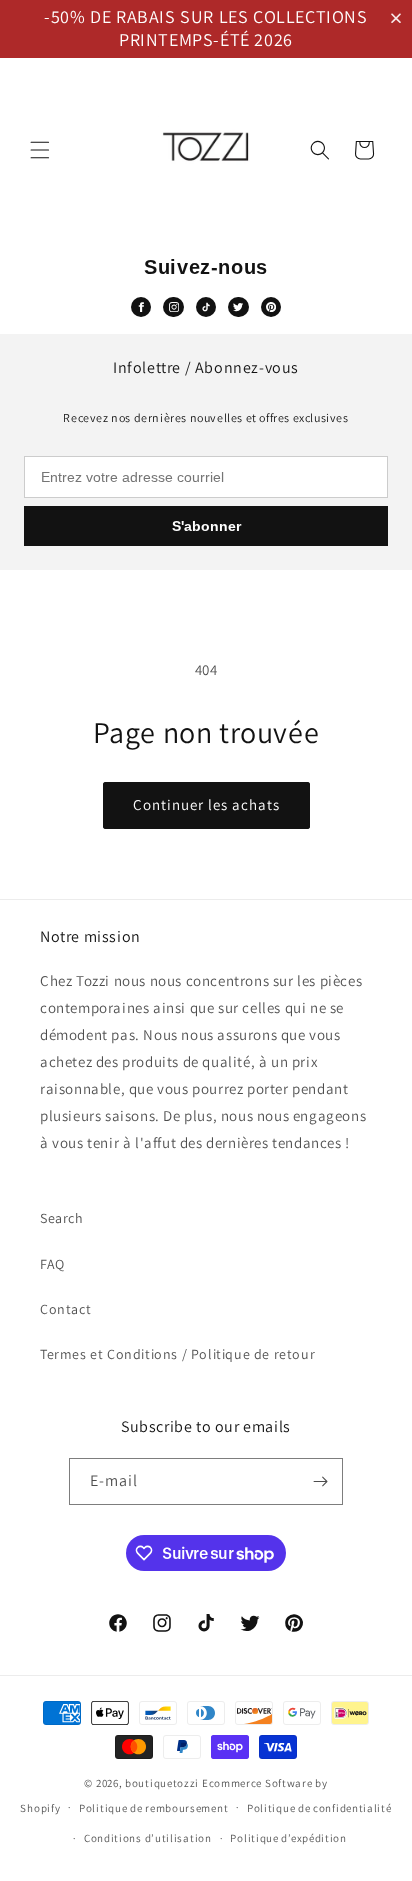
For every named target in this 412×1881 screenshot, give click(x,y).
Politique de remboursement (153, 1808)
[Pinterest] (271, 307)
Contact (65, 1309)
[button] (400, 18)
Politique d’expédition (288, 1838)
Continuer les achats (206, 804)
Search (62, 1218)
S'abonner (206, 526)
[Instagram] (173, 307)
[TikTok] (206, 307)
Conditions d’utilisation (148, 1838)
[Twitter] (238, 307)
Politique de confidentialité (319, 1808)
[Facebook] (141, 307)
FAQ (52, 1264)
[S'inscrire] (320, 1481)
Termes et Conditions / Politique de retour (177, 1354)
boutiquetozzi (162, 1783)
